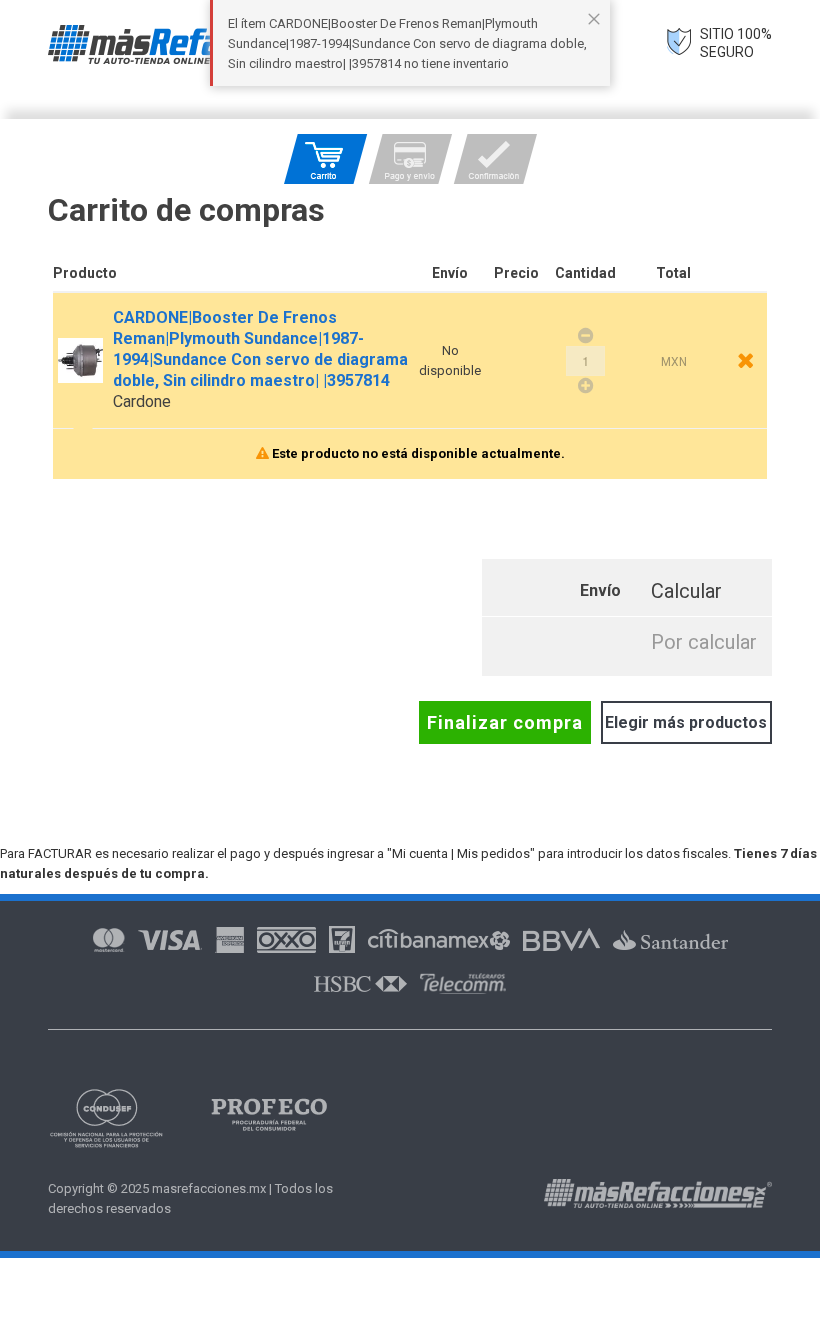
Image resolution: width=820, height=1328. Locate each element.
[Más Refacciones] (203, 44)
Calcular (686, 591)
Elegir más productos (686, 722)
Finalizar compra (505, 722)
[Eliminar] (745, 360)
